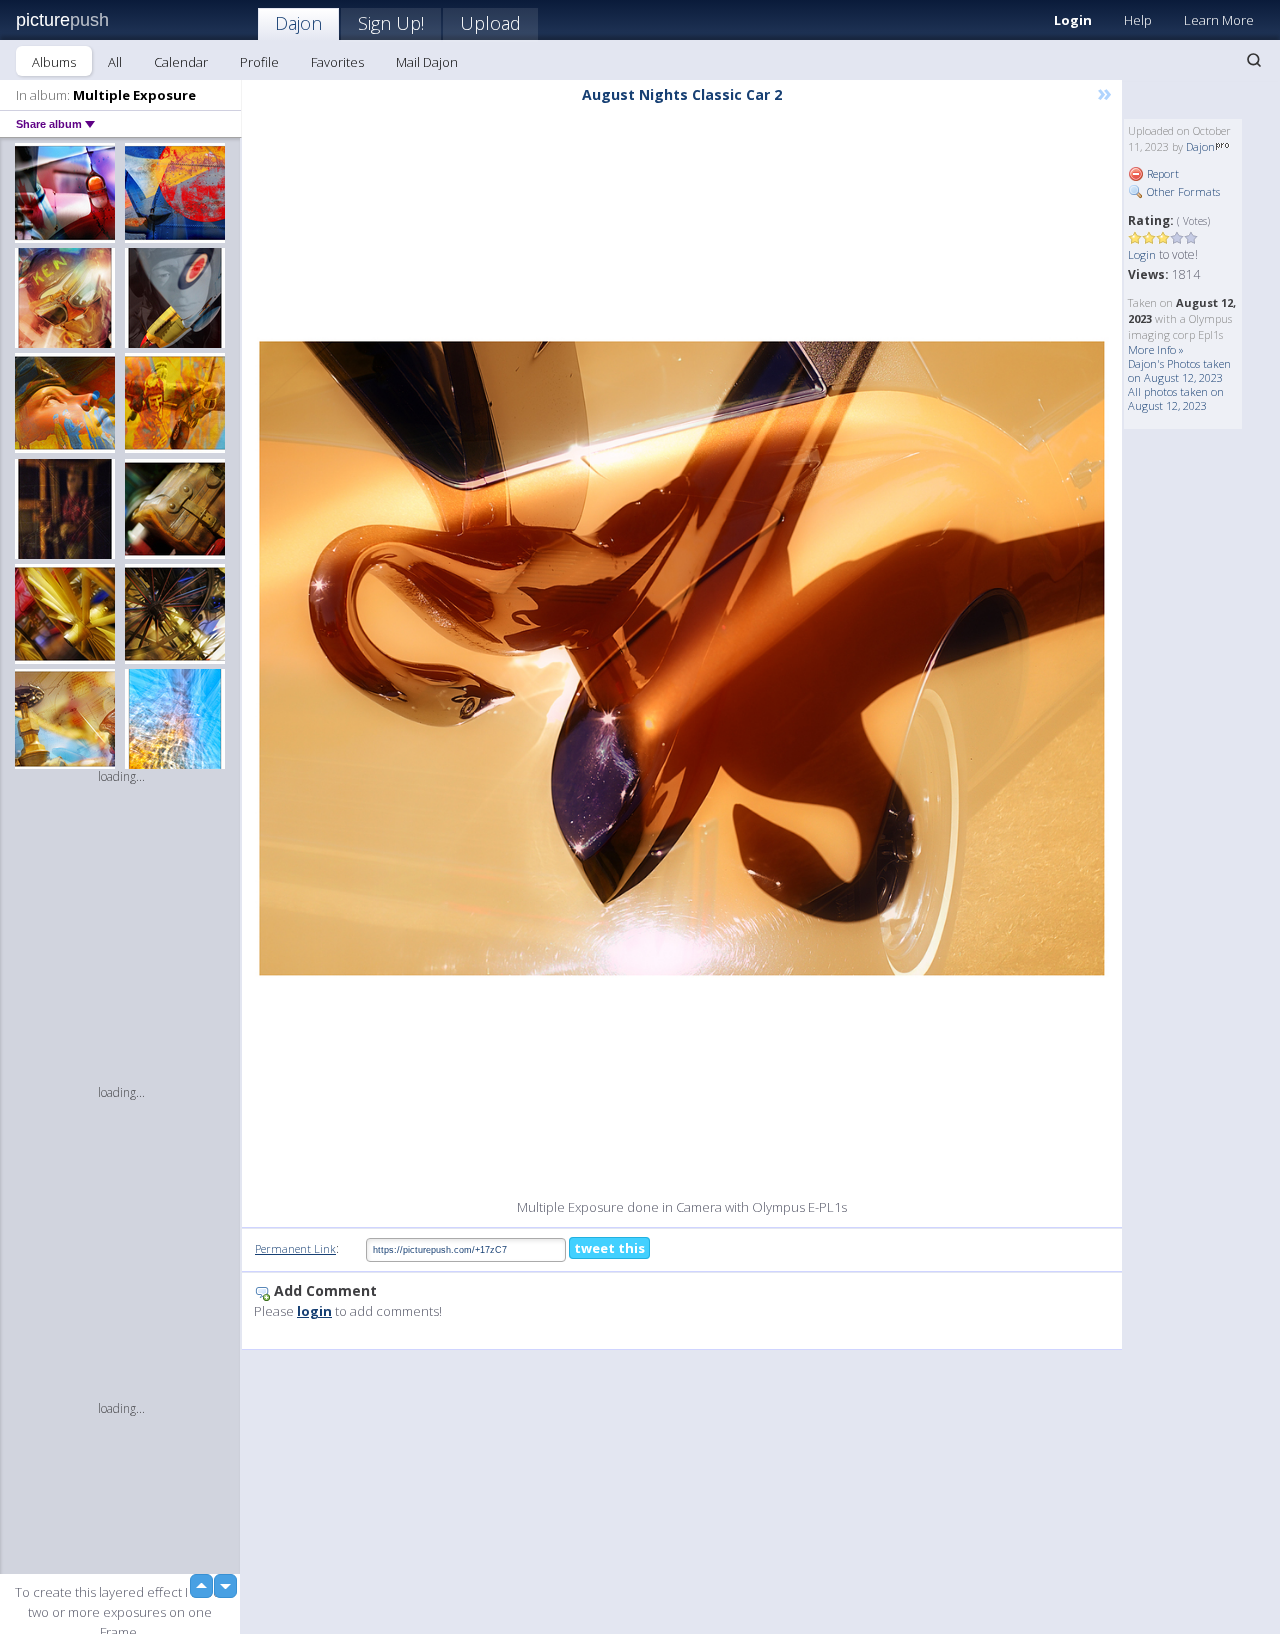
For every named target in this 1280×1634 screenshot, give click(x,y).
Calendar (181, 62)
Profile (259, 62)
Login (1073, 20)
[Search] (1254, 60)
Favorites (337, 62)
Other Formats (1182, 191)
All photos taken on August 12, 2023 (1176, 398)
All (115, 62)
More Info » (1156, 349)
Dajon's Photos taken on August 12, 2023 (1179, 370)
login (314, 1311)
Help (1138, 20)
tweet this (609, 1248)
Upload (490, 23)
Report (1161, 173)
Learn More (1219, 20)
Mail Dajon (427, 62)
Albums (54, 62)
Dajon (298, 23)
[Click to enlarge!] (682, 658)
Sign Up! (391, 23)
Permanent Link (295, 1248)
